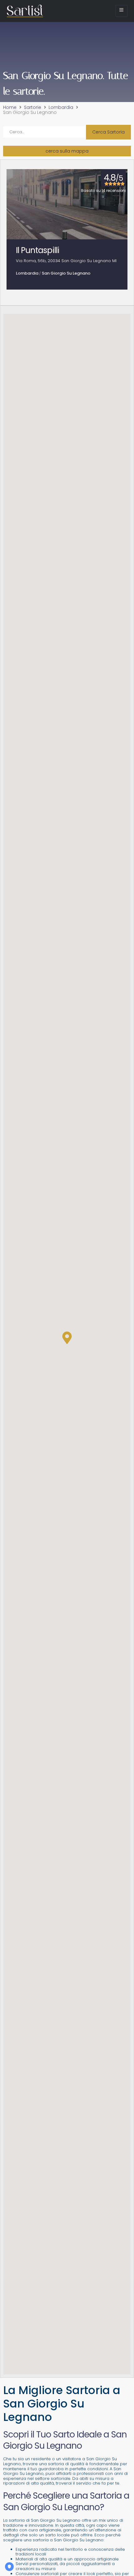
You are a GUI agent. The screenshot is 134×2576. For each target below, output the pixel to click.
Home (10, 108)
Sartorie (33, 108)
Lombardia (61, 108)
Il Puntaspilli (38, 250)
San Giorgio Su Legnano (66, 273)
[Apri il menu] (122, 11)
